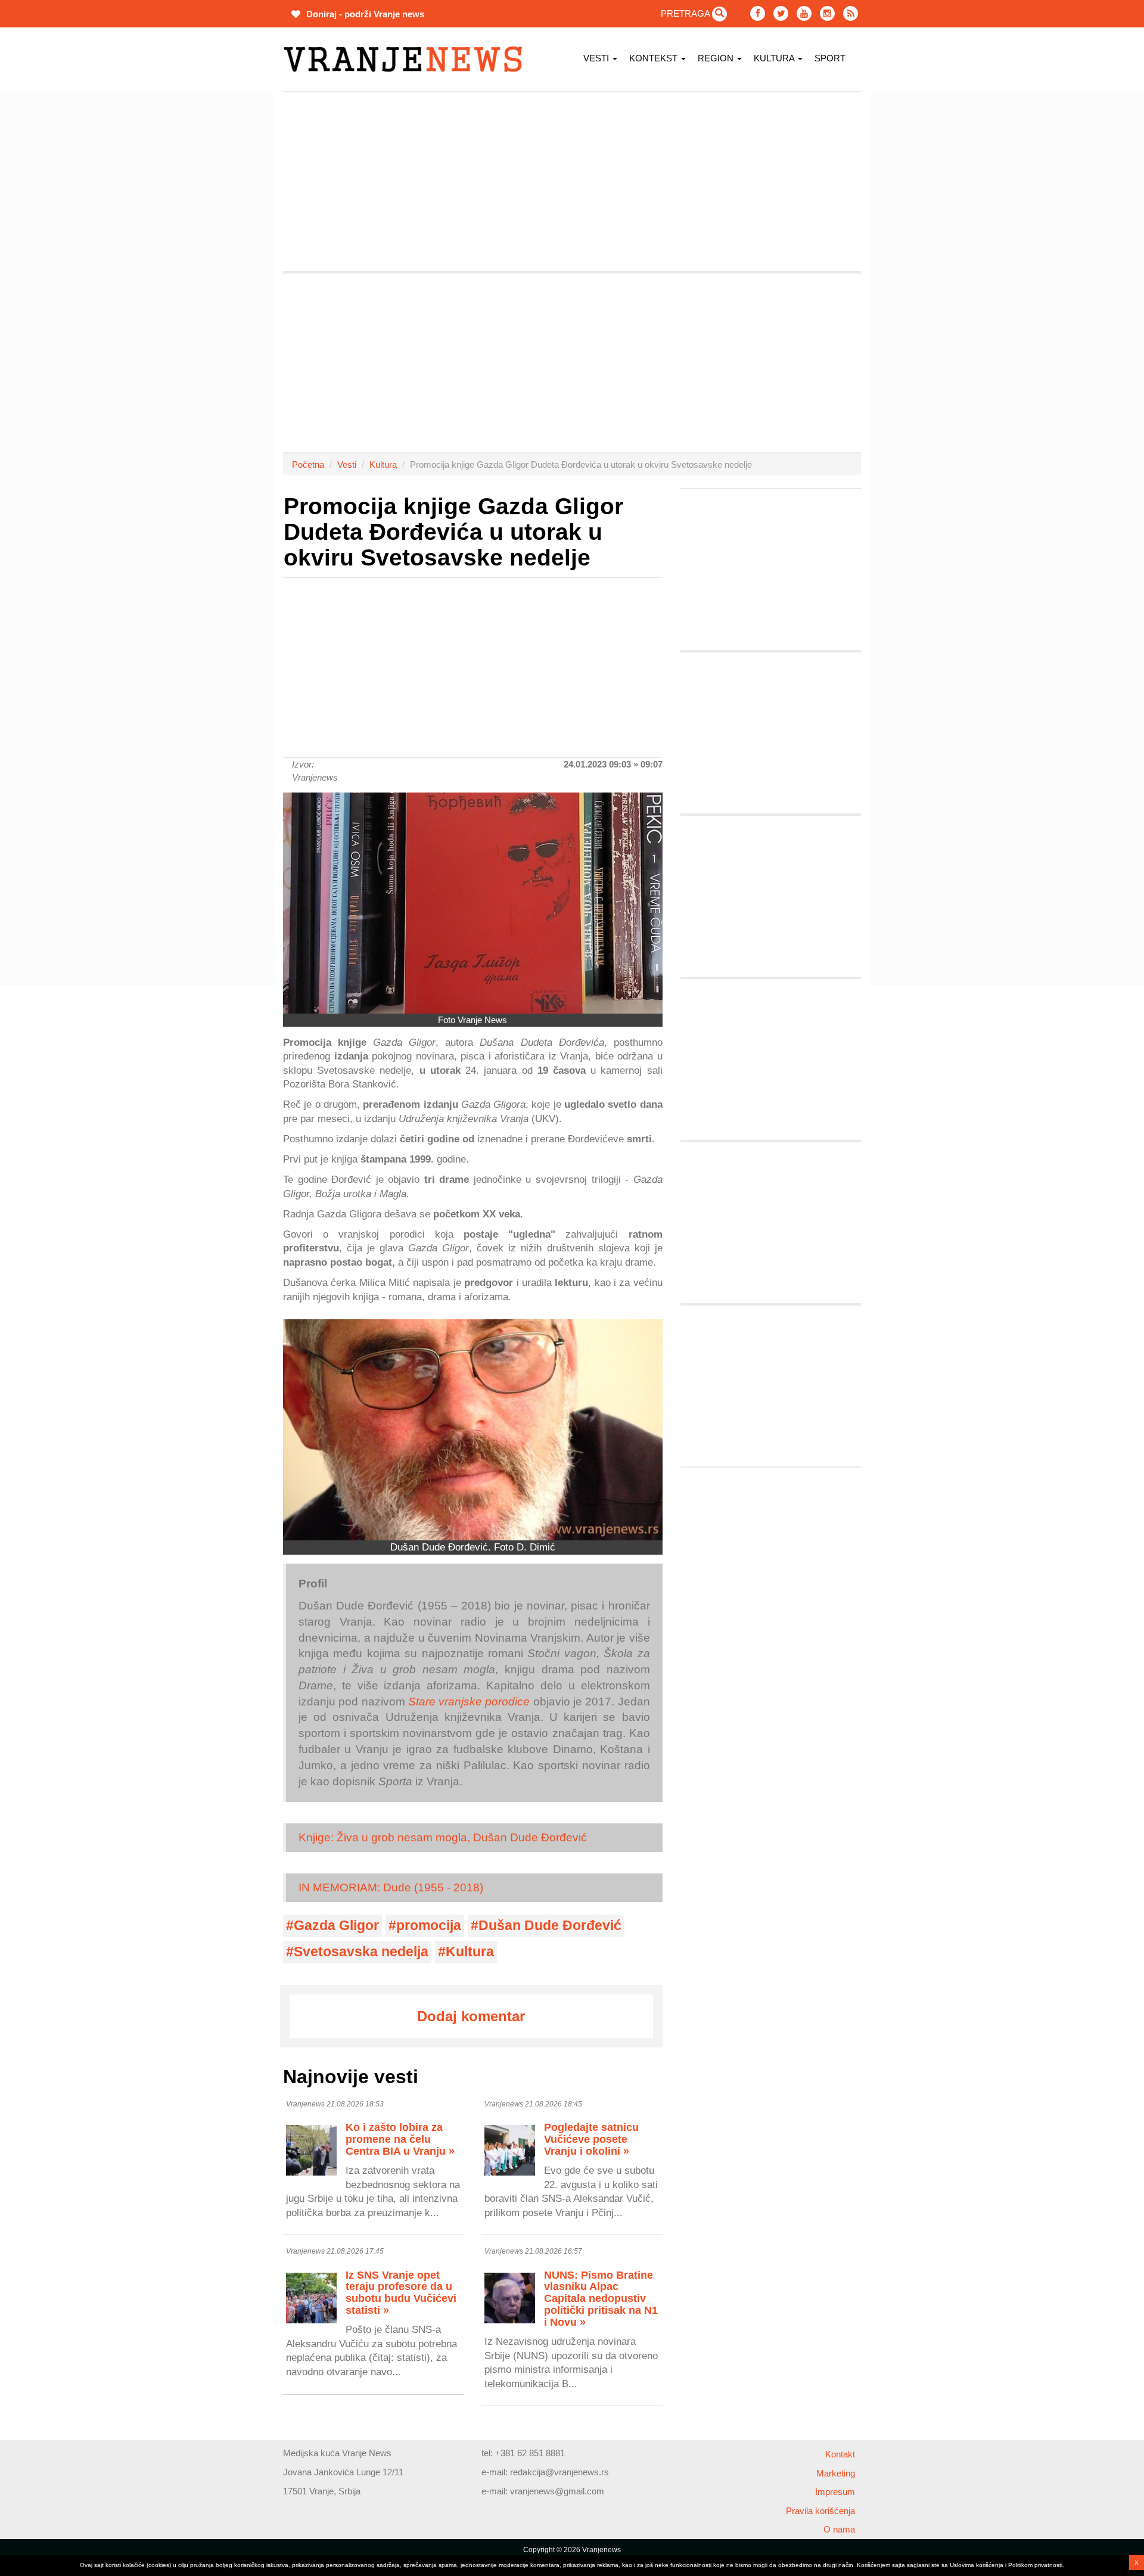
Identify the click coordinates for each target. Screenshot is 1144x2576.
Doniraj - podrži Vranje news (364, 14)
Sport (830, 58)
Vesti (597, 58)
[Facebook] (758, 13)
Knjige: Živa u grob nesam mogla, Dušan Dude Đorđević (443, 1837)
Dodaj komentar (471, 2016)
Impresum (835, 2492)
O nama (839, 2529)
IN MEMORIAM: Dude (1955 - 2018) (391, 1887)
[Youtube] (804, 13)
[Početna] (407, 59)
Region (717, 58)
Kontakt (840, 2454)
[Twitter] (781, 13)
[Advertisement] (226, 271)
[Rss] (851, 13)
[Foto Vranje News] (473, 903)
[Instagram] (827, 13)
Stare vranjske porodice (469, 1702)
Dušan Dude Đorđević (550, 1926)
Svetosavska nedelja (361, 1952)
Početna (308, 464)
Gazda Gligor (336, 1926)
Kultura (775, 58)
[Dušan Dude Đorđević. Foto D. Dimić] (473, 1430)
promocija (429, 1926)
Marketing (836, 2473)
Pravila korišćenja (820, 2511)
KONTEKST (655, 58)
